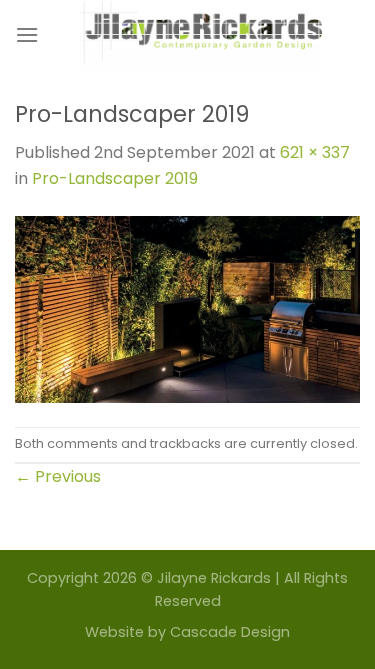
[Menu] (27, 34)
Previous (58, 476)
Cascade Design (230, 632)
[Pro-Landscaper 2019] (187, 308)
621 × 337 (315, 152)
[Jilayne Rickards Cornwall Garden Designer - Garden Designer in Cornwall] (199, 35)
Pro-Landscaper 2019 (115, 178)
